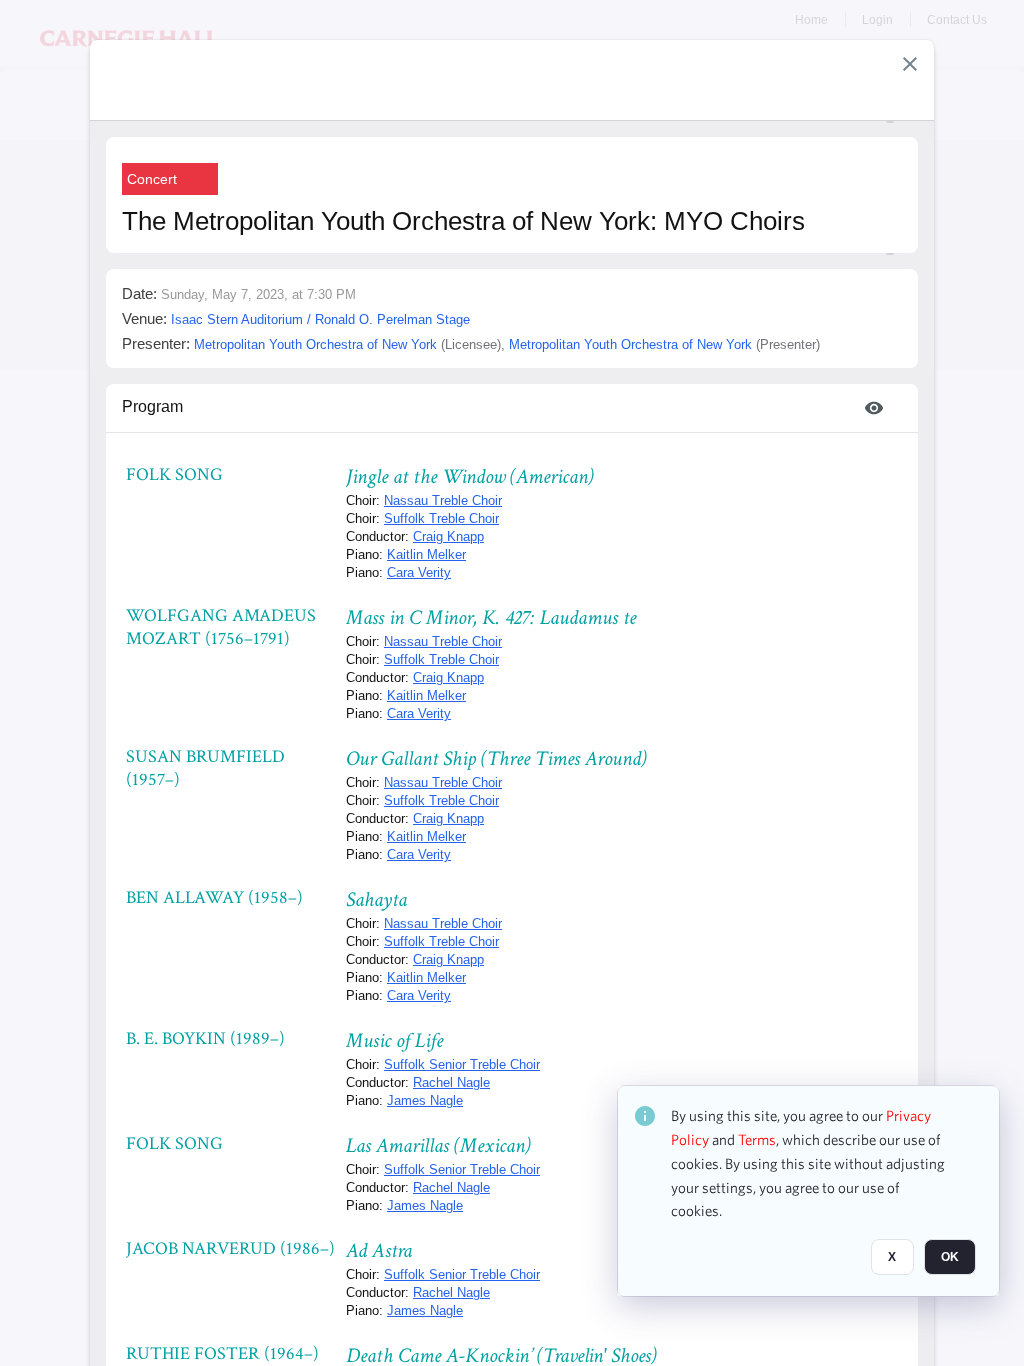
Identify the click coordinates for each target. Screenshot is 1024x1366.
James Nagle (425, 1100)
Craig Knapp (448, 536)
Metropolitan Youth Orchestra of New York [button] (315, 344)
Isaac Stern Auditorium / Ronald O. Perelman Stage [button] (320, 319)
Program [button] (152, 406)
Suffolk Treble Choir (441, 518)
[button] (910, 64)
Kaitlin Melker (426, 554)
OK (950, 1257)
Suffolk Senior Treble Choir (462, 1064)
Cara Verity (419, 572)
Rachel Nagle (451, 1082)
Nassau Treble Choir (443, 500)
